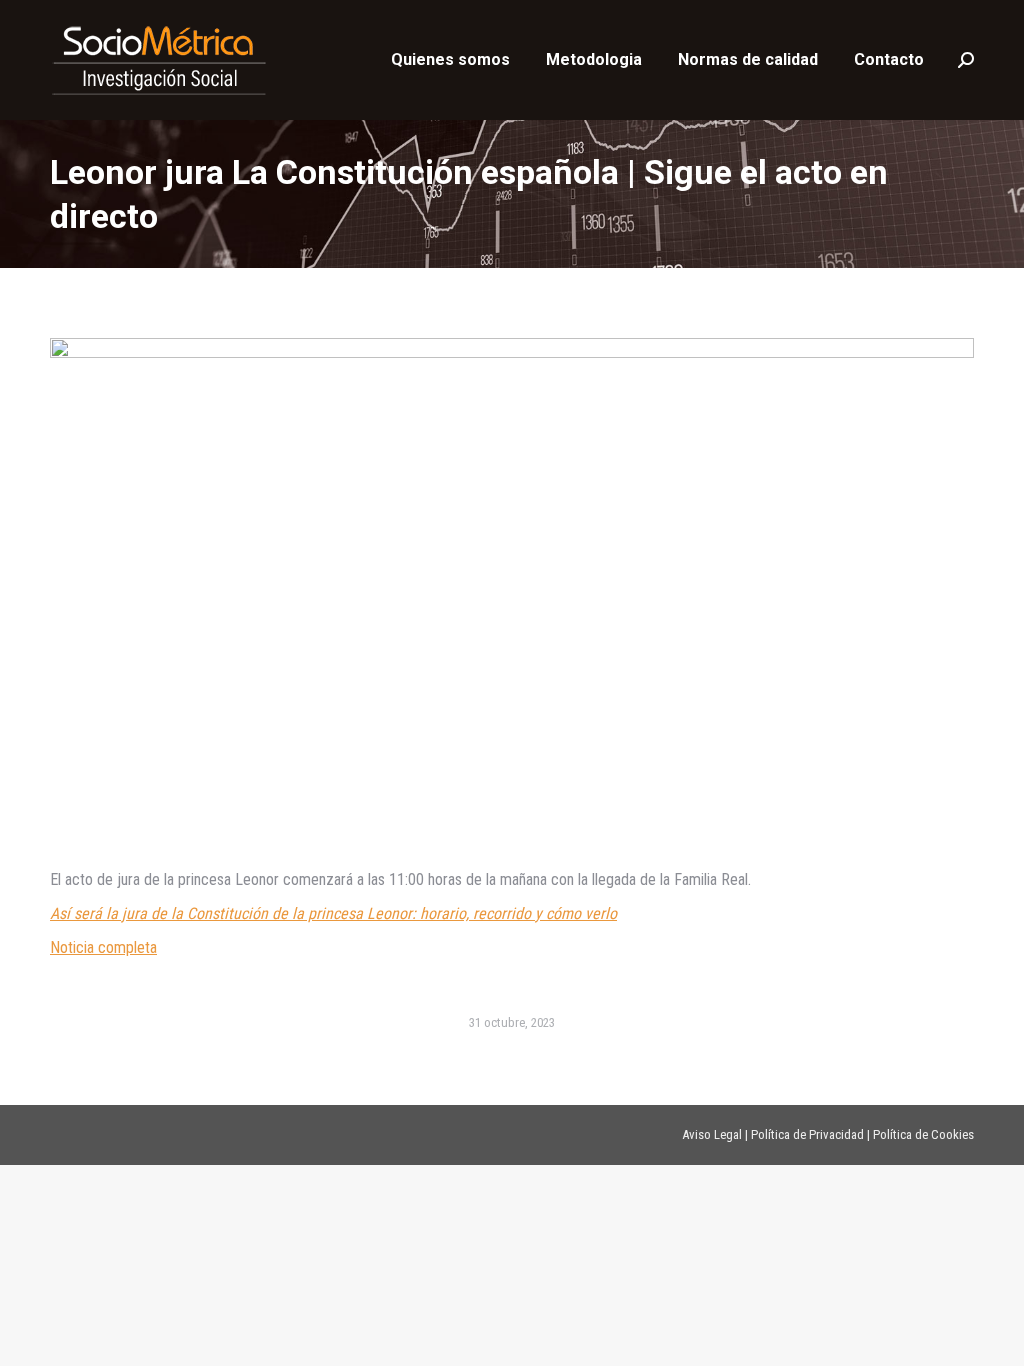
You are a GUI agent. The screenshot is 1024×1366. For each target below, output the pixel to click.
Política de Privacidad (807, 1134)
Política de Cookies (923, 1134)
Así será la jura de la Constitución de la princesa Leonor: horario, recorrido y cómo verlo (333, 913)
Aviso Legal (712, 1134)
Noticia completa (103, 947)
